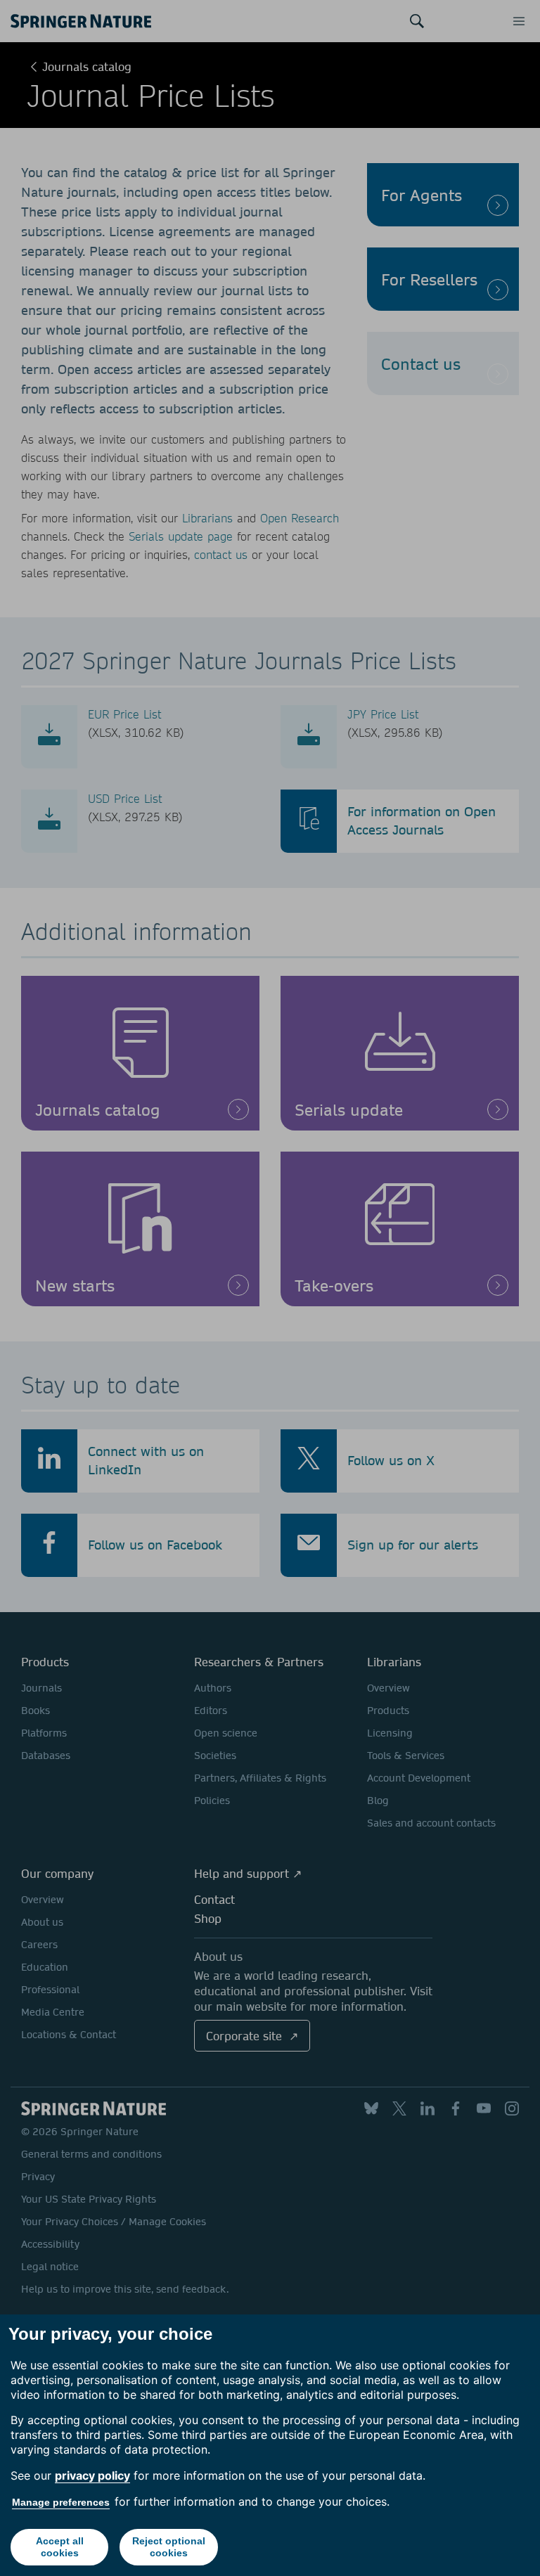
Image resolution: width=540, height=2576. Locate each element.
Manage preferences (61, 2502)
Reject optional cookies (169, 2547)
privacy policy (92, 2475)
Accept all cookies (60, 2547)
